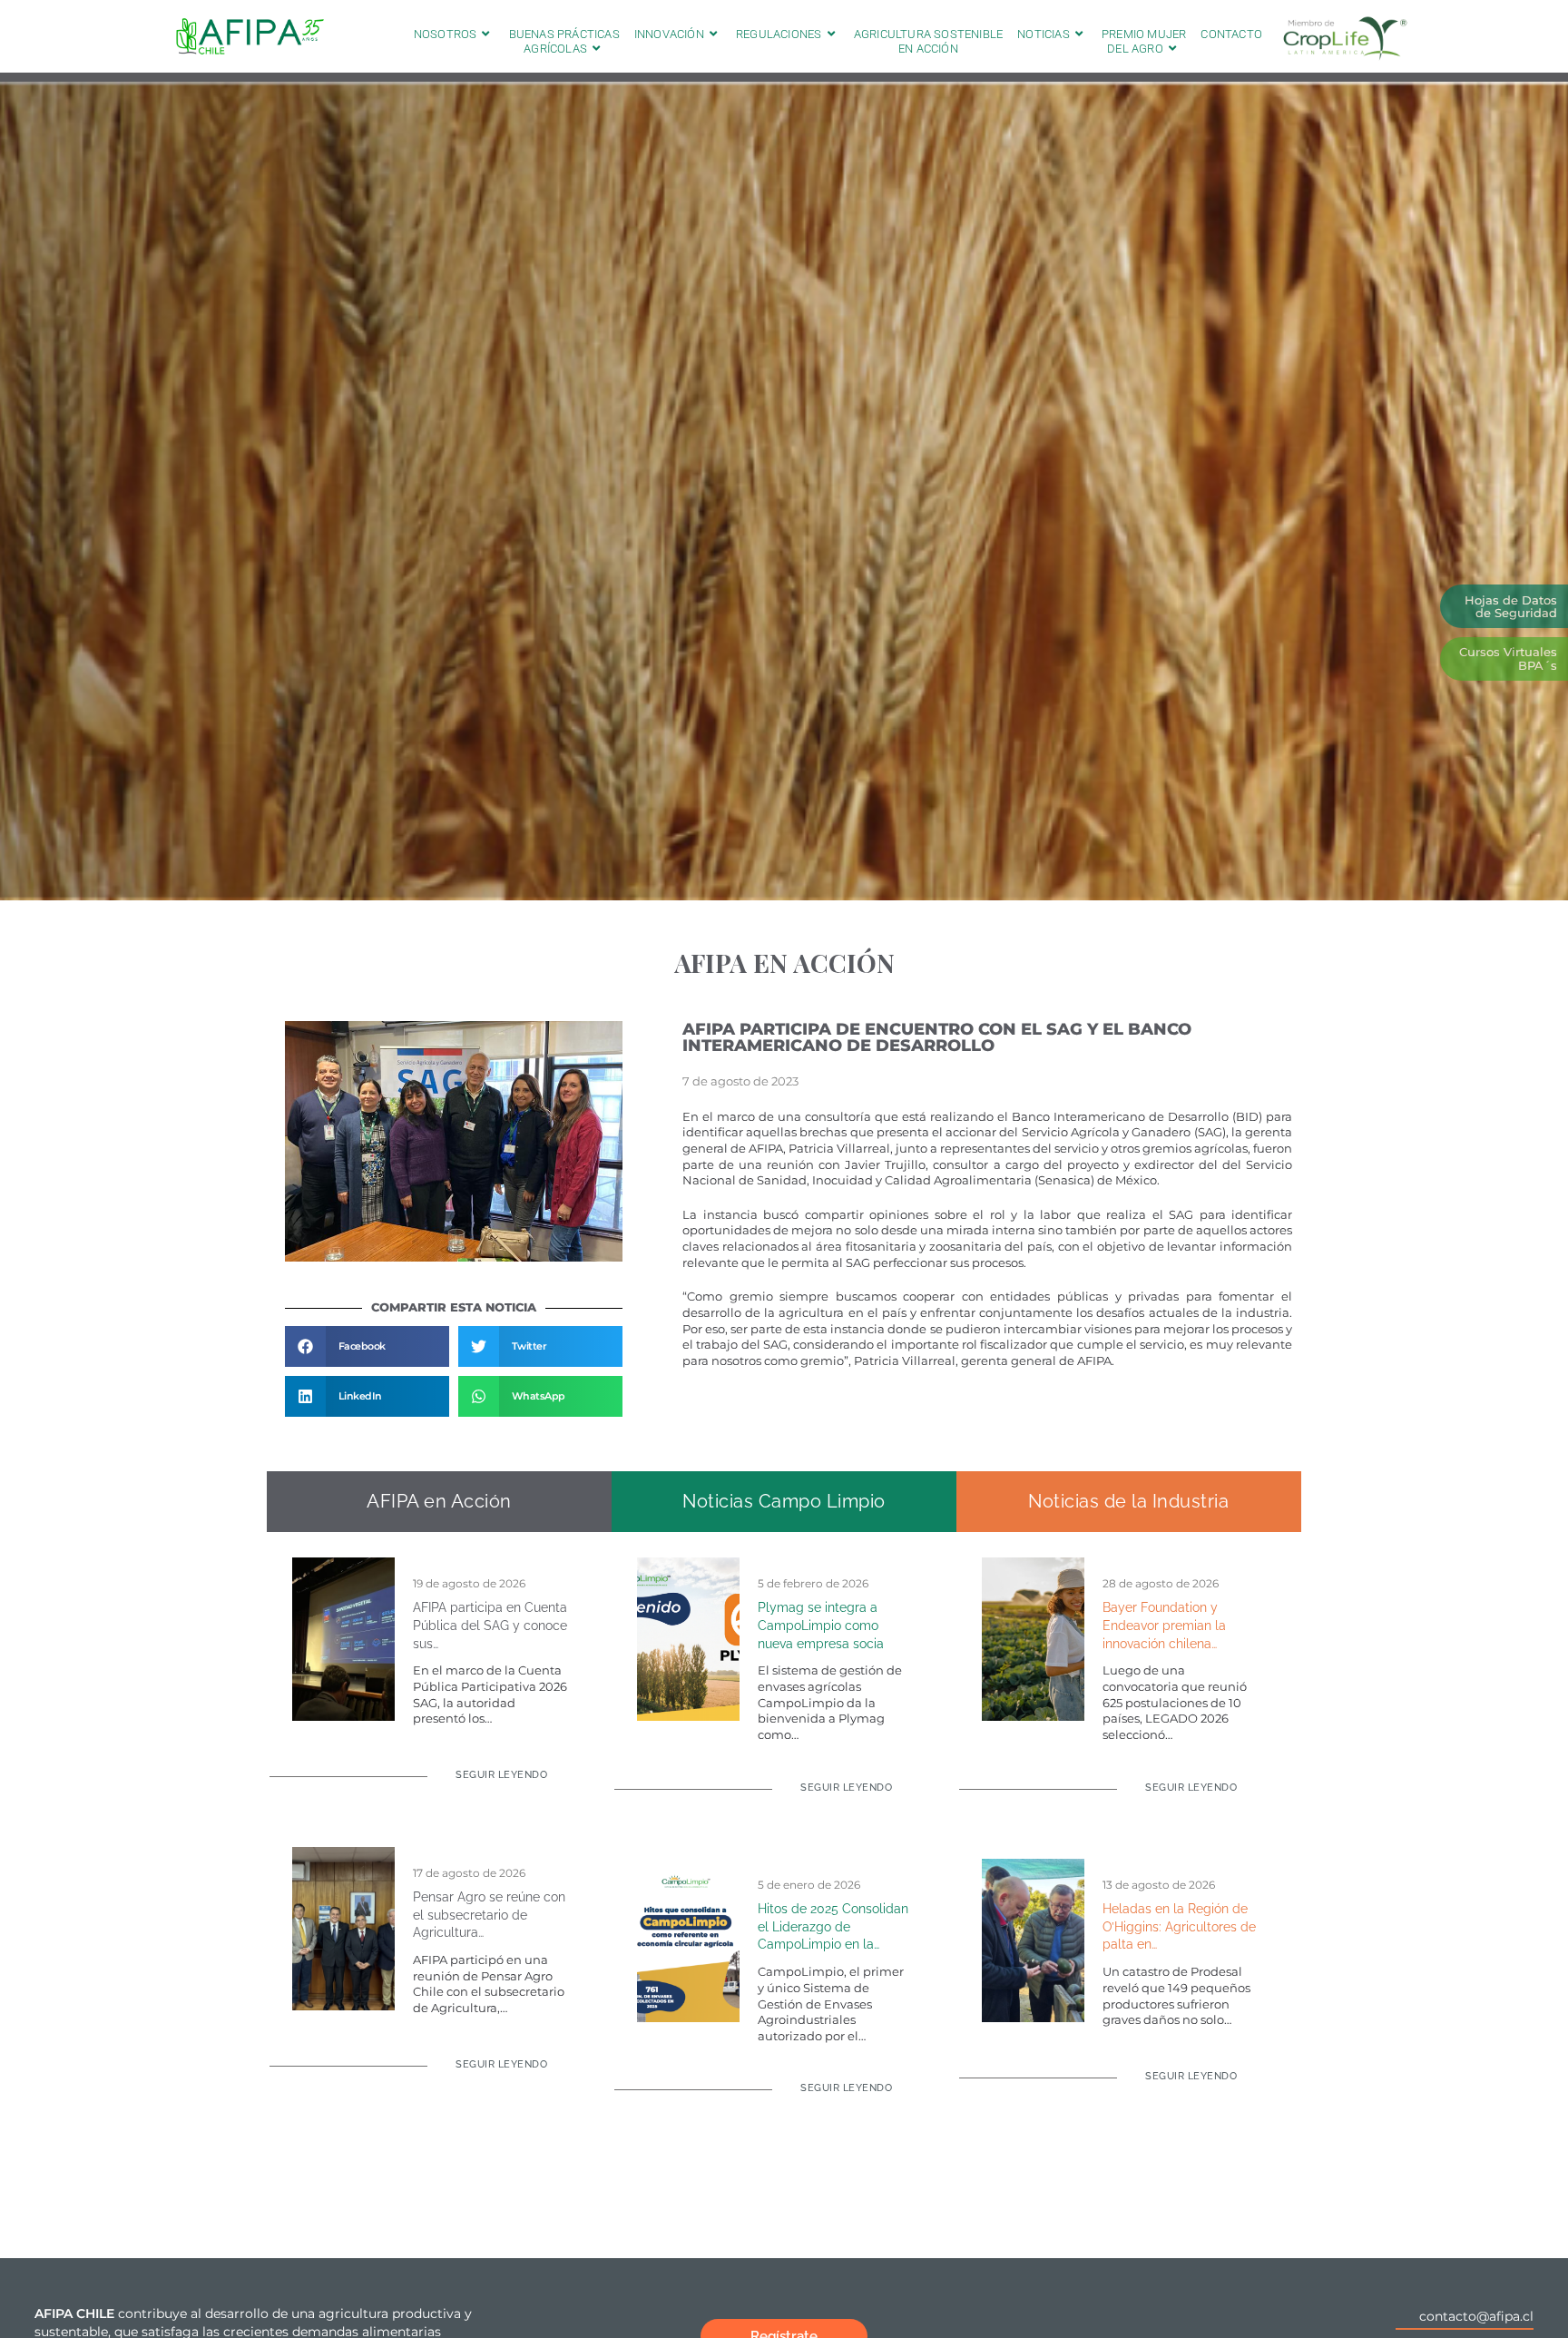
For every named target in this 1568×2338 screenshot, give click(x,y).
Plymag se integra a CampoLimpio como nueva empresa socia (821, 1625)
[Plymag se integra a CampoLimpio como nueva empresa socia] (688, 1638)
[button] (367, 1346)
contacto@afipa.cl (1476, 2316)
